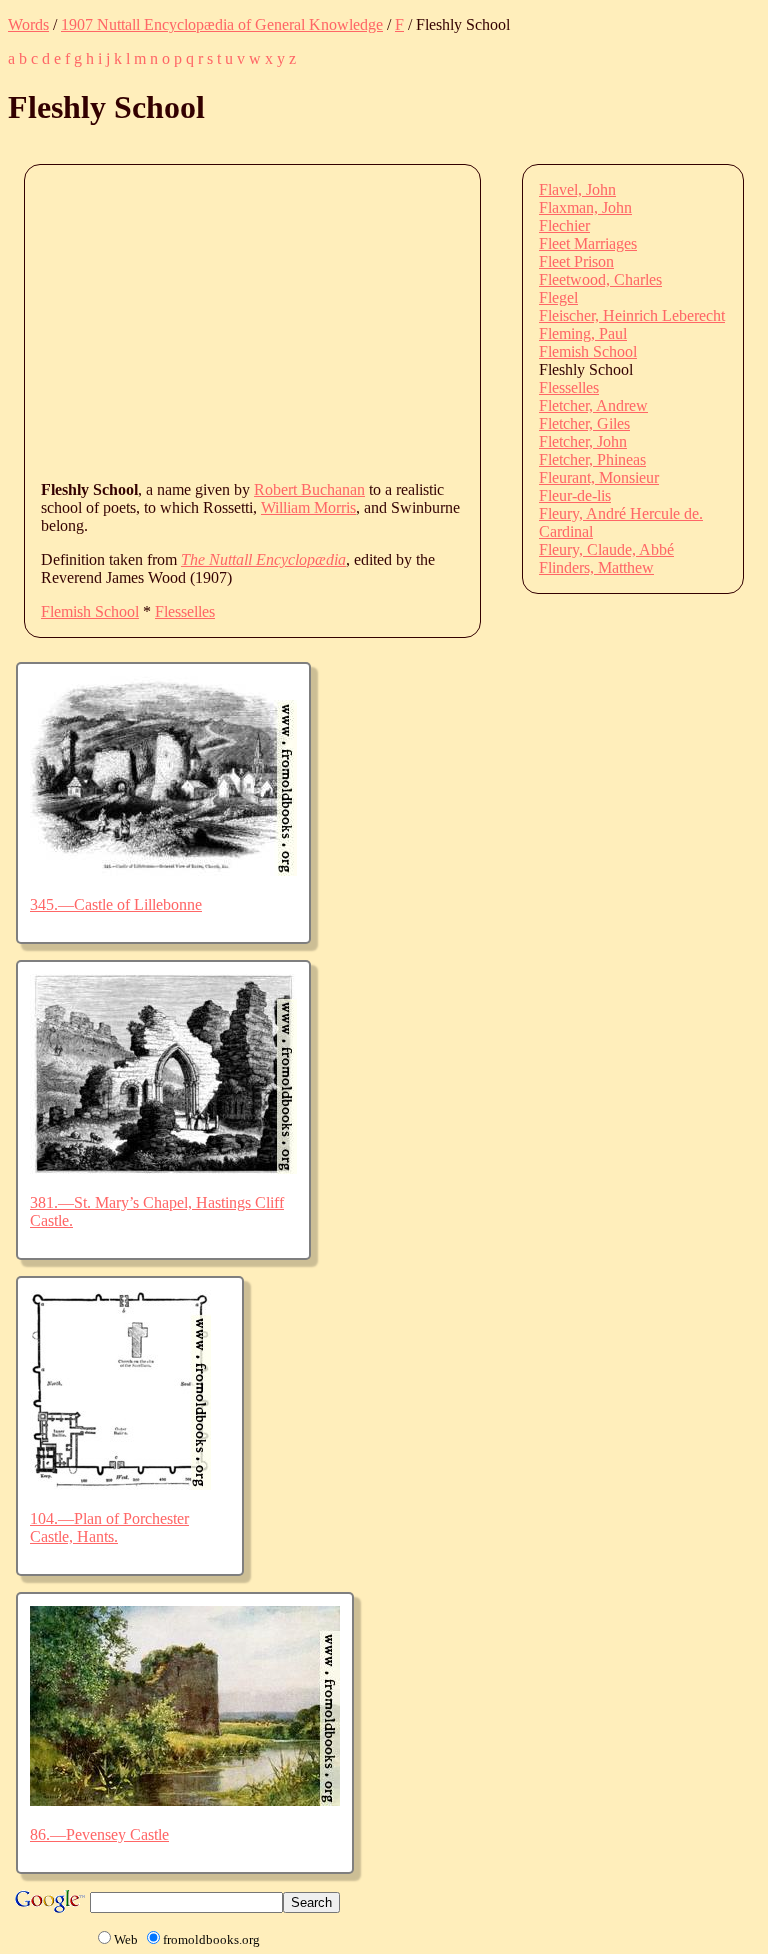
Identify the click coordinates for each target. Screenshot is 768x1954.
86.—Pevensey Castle (99, 1834)
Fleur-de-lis (575, 495)
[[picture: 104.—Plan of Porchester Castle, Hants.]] (120, 1484)
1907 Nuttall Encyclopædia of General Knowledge (222, 24)
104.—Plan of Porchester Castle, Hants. (109, 1527)
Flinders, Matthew (596, 567)
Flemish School (90, 611)
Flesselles (185, 611)
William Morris (308, 507)
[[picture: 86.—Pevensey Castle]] (185, 1800)
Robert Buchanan (309, 489)
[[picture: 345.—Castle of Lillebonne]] (163, 870)
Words (28, 24)
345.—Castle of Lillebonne (116, 904)
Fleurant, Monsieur (599, 477)
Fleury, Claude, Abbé (606, 549)
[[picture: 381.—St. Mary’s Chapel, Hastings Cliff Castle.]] (163, 1168)
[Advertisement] (404, 321)
